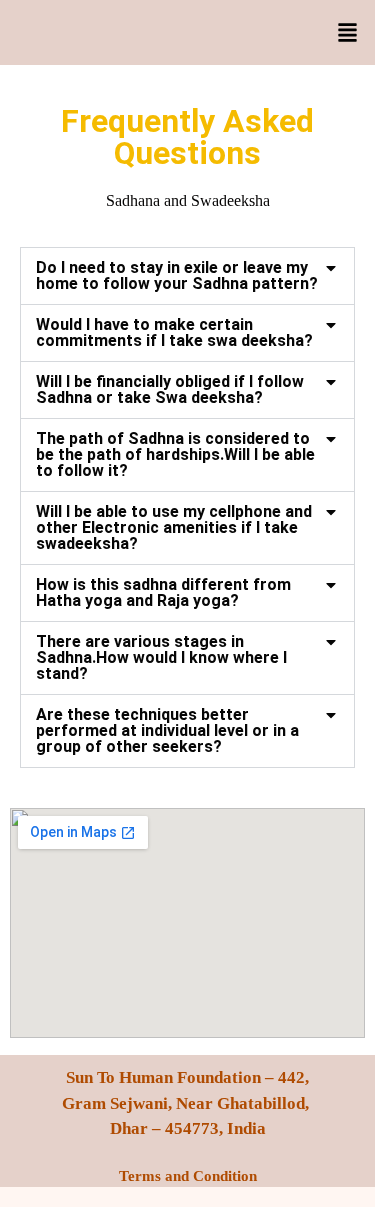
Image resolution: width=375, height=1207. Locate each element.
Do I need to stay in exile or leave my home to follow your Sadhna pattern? (177, 275)
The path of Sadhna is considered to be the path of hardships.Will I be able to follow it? (175, 454)
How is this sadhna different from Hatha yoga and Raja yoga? (163, 592)
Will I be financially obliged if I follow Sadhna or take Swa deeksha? (170, 389)
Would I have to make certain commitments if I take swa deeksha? (174, 332)
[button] (347, 35)
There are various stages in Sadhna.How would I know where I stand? (161, 657)
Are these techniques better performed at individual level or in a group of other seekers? (167, 730)
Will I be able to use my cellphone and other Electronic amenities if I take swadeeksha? (174, 527)
